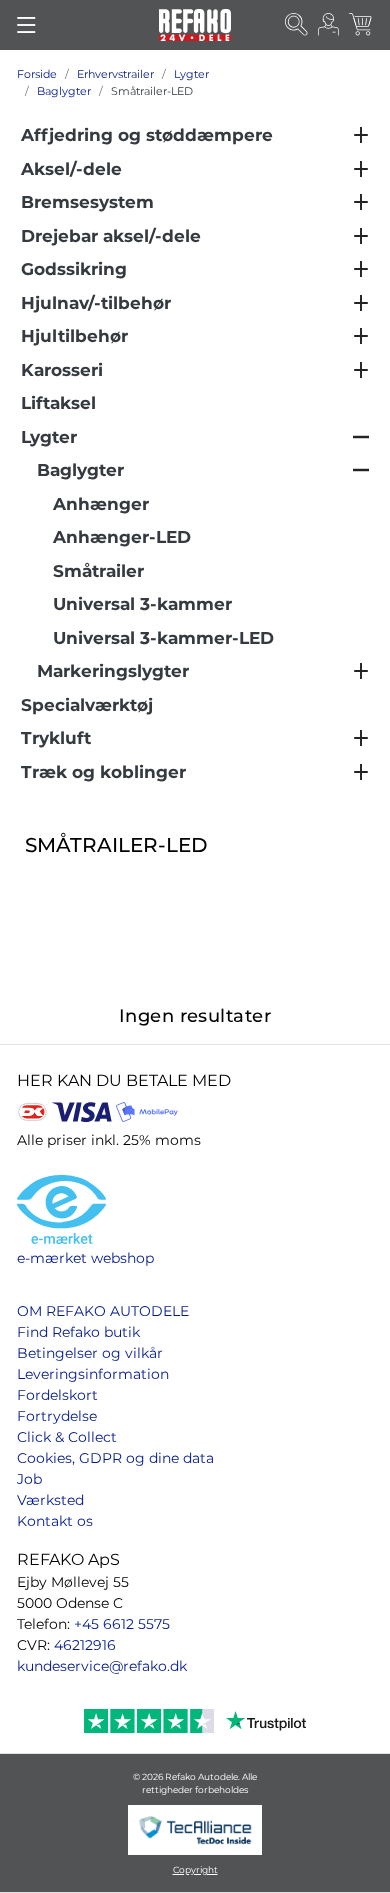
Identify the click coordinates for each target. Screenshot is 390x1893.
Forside (37, 74)
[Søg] (297, 25)
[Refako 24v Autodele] (195, 25)
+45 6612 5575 (122, 1624)
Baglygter (64, 91)
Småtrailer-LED (152, 91)
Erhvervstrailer (115, 74)
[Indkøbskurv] (362, 25)
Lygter (191, 74)
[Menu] (26, 25)
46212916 (85, 1645)
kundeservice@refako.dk (102, 1666)
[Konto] (329, 25)
